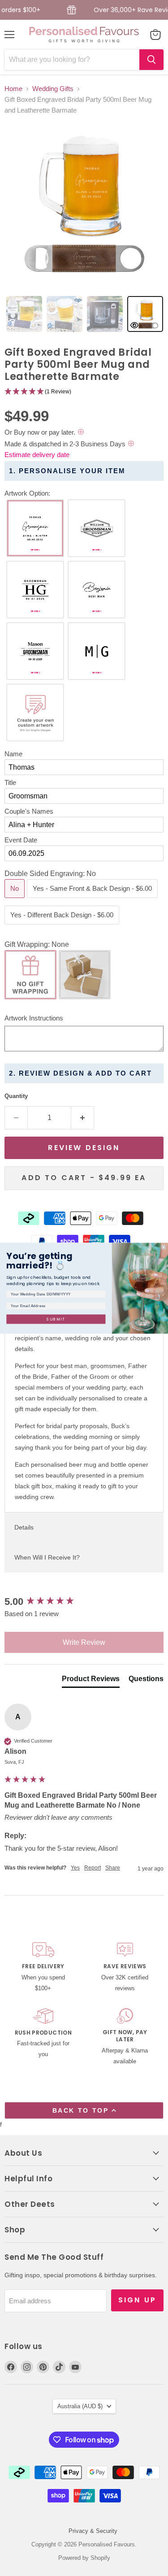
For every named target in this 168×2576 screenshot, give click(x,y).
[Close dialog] (164, 1247)
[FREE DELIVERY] (43, 1968)
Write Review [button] (84, 1642)
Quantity (16, 1096)
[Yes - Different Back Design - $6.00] (63, 926)
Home (13, 89)
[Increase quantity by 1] (83, 1118)
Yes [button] (75, 1868)
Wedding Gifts (53, 89)
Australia (80, 2406)
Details (24, 1527)
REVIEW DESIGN (84, 1148)
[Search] (151, 60)
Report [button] (93, 1868)
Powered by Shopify (84, 2558)
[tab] (24, 314)
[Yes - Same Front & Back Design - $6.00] (93, 900)
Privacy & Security (93, 2531)
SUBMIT (56, 1319)
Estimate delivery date (37, 455)
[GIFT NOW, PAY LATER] (125, 2038)
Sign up (137, 2300)
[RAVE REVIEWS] (125, 1968)
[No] (16, 900)
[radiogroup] (84, 623)
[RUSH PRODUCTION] (43, 2038)
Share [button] (113, 1868)
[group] (84, 1602)
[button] (84, 392)
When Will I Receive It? (47, 1557)
